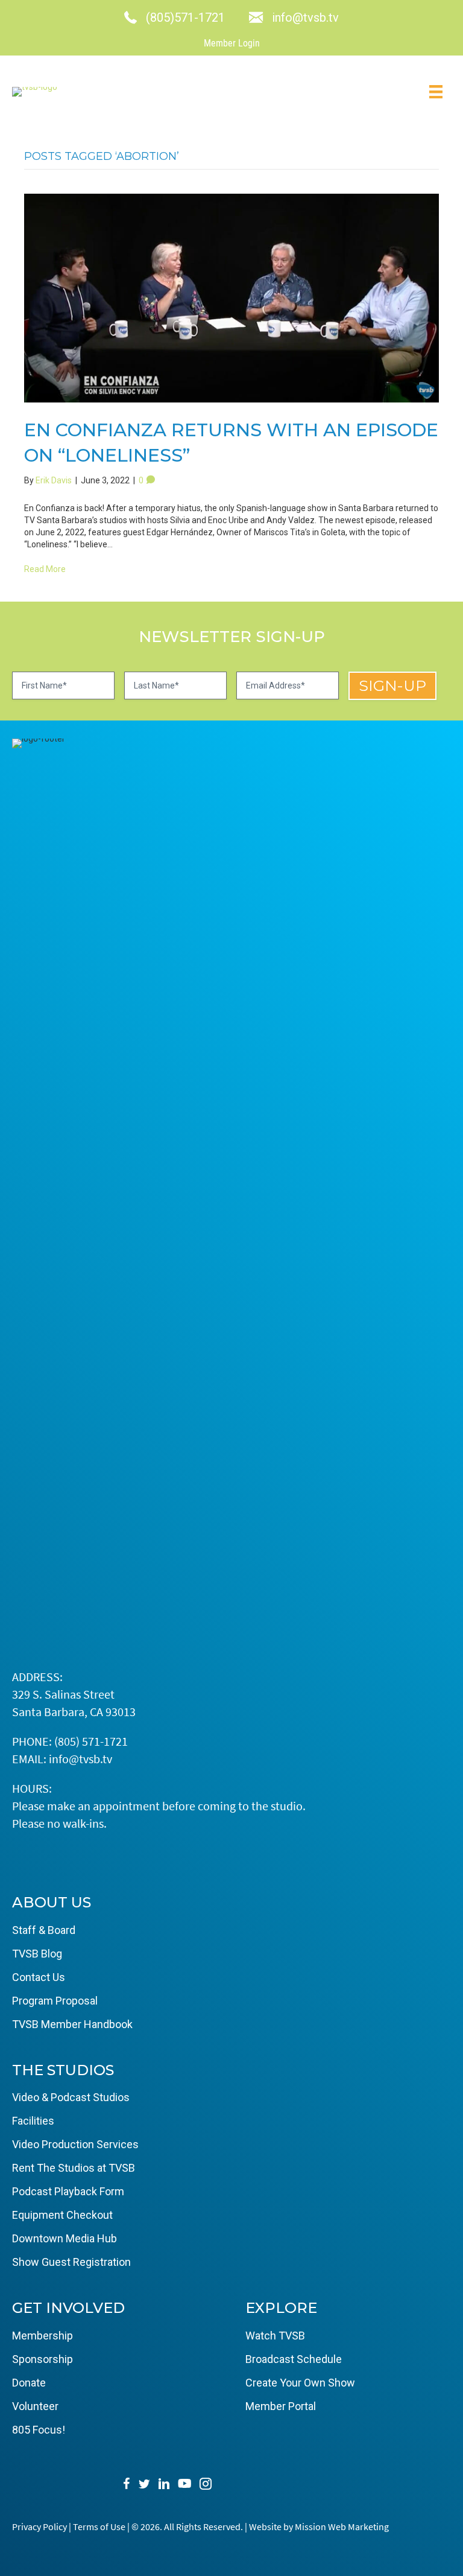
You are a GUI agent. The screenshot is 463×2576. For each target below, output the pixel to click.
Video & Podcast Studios (71, 2097)
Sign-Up (392, 685)
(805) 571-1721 (91, 1741)
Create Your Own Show (300, 2383)
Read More (45, 569)
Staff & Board (44, 1930)
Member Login (232, 43)
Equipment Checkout (62, 2215)
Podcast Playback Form (68, 2191)
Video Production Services (75, 2144)
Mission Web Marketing (342, 2527)
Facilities (33, 2121)
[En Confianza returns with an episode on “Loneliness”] (231, 298)
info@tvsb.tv (80, 1759)
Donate (29, 2383)
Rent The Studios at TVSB (74, 2168)
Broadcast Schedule (294, 2359)
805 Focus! (39, 2430)
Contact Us (39, 1977)
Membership (43, 2336)
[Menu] (436, 92)
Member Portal (281, 2406)
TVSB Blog (37, 1954)
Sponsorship (43, 2359)
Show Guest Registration (71, 2262)
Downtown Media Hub (65, 2238)
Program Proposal (55, 2001)
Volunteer (35, 2406)
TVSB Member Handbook (72, 2024)
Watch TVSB (275, 2336)
